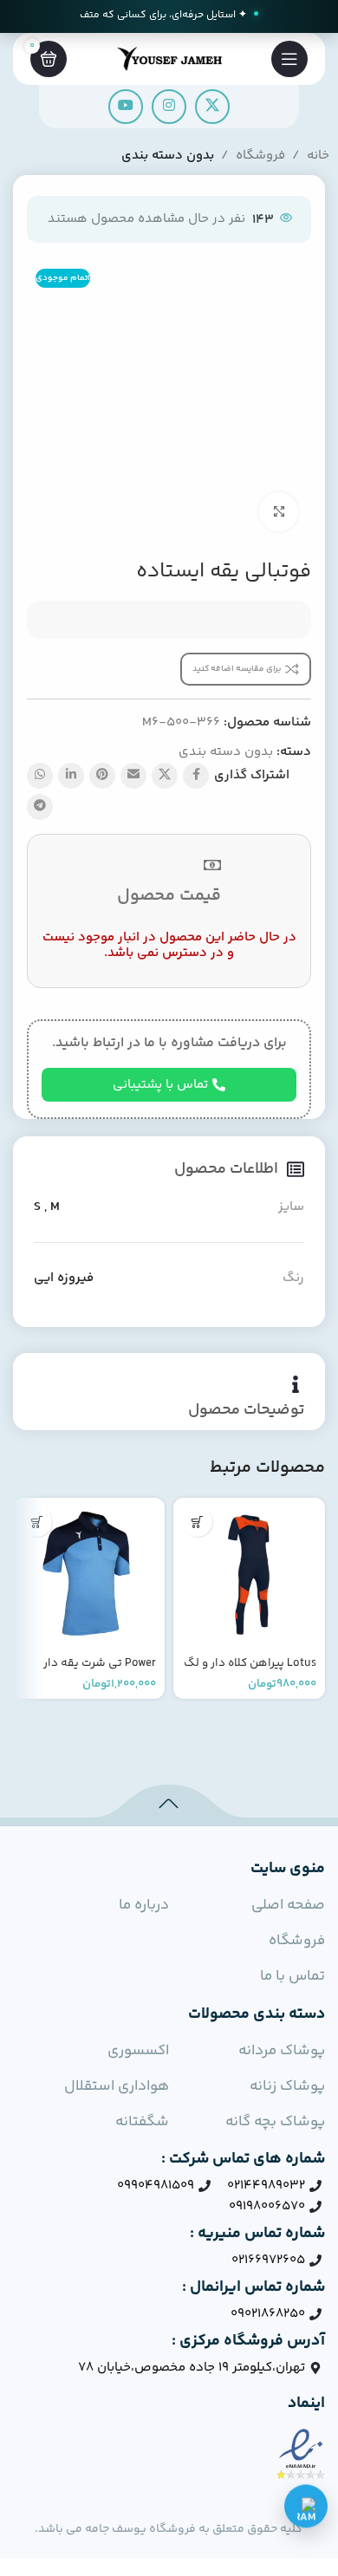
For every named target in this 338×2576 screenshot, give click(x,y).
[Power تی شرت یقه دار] (89, 1574)
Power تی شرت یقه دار (100, 1663)
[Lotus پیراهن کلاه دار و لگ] (249, 1574)
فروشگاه (260, 156)
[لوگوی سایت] (169, 59)
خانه (318, 156)
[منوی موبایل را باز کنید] (289, 59)
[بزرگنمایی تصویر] (279, 512)
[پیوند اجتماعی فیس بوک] (196, 776)
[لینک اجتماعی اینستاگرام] (169, 107)
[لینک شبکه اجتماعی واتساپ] (40, 776)
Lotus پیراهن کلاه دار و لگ (250, 1663)
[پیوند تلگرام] (40, 807)
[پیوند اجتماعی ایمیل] (133, 776)
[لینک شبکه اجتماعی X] (212, 107)
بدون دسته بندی (168, 156)
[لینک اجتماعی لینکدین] (71, 776)
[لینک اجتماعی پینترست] (102, 776)
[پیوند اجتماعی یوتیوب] (126, 107)
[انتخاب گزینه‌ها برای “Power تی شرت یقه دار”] (37, 1522)
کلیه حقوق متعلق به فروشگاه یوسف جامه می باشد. (169, 2529)
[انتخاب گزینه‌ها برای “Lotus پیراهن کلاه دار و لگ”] (197, 1522)
